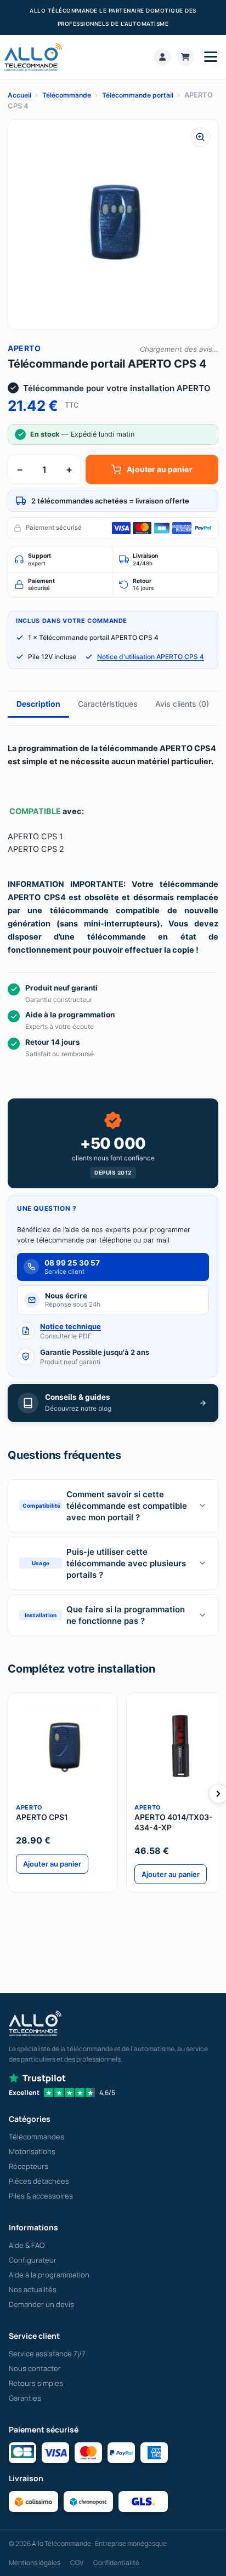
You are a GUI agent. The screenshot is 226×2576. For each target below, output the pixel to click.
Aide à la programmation (49, 2275)
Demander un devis (41, 2304)
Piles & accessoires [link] (41, 2196)
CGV (77, 2563)
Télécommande (67, 95)
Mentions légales (35, 2563)
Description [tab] (38, 704)
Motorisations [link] (32, 2151)
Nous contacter (35, 2368)
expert (39, 560)
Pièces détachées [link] (39, 2181)
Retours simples (36, 2383)
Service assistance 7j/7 (47, 2354)
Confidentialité (116, 2563)
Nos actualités (33, 2289)
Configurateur (33, 2260)
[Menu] (211, 57)
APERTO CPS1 (42, 1817)
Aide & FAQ (27, 2245)
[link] (162, 57)
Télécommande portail (138, 95)
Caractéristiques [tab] (108, 704)
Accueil (19, 95)
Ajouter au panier (159, 469)
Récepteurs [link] (29, 2166)
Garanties (25, 2398)
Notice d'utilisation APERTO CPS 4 (151, 657)
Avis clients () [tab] (182, 704)
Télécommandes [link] (36, 2137)
